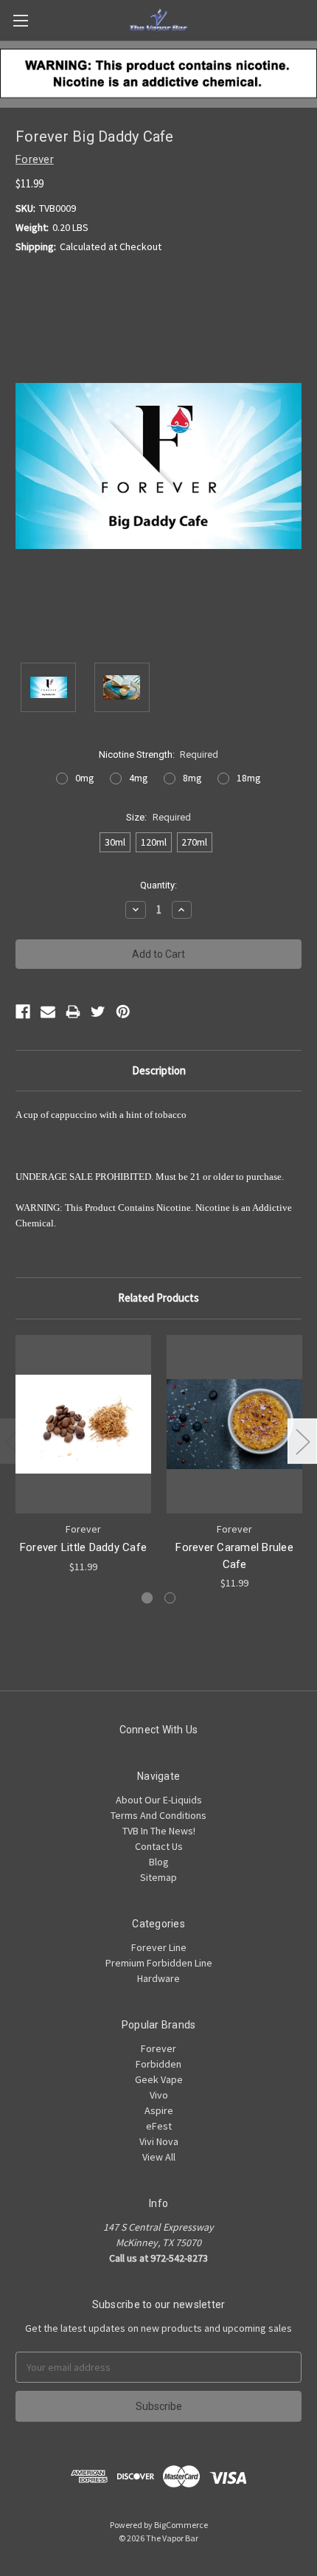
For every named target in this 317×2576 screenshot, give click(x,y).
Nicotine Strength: (159, 755)
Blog (159, 1862)
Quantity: (158, 885)
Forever (158, 2048)
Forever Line (159, 1947)
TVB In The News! (159, 1831)
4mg (139, 778)
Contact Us (159, 1846)
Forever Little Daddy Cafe (83, 1547)
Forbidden (158, 2064)
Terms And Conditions (158, 1815)
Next (302, 1441)
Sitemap (158, 1877)
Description (159, 1070)
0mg (85, 778)
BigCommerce (181, 2525)
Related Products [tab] (158, 1298)
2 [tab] (170, 1598)
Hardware (158, 1978)
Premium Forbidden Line (159, 1963)
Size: (158, 817)
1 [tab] (147, 1598)
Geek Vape (159, 2079)
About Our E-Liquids (159, 1800)
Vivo (159, 2095)
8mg (192, 778)
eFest (159, 2126)
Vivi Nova (159, 2141)
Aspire (159, 2110)
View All (159, 2157)
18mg (249, 778)
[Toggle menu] (20, 20)
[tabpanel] (84, 1455)
